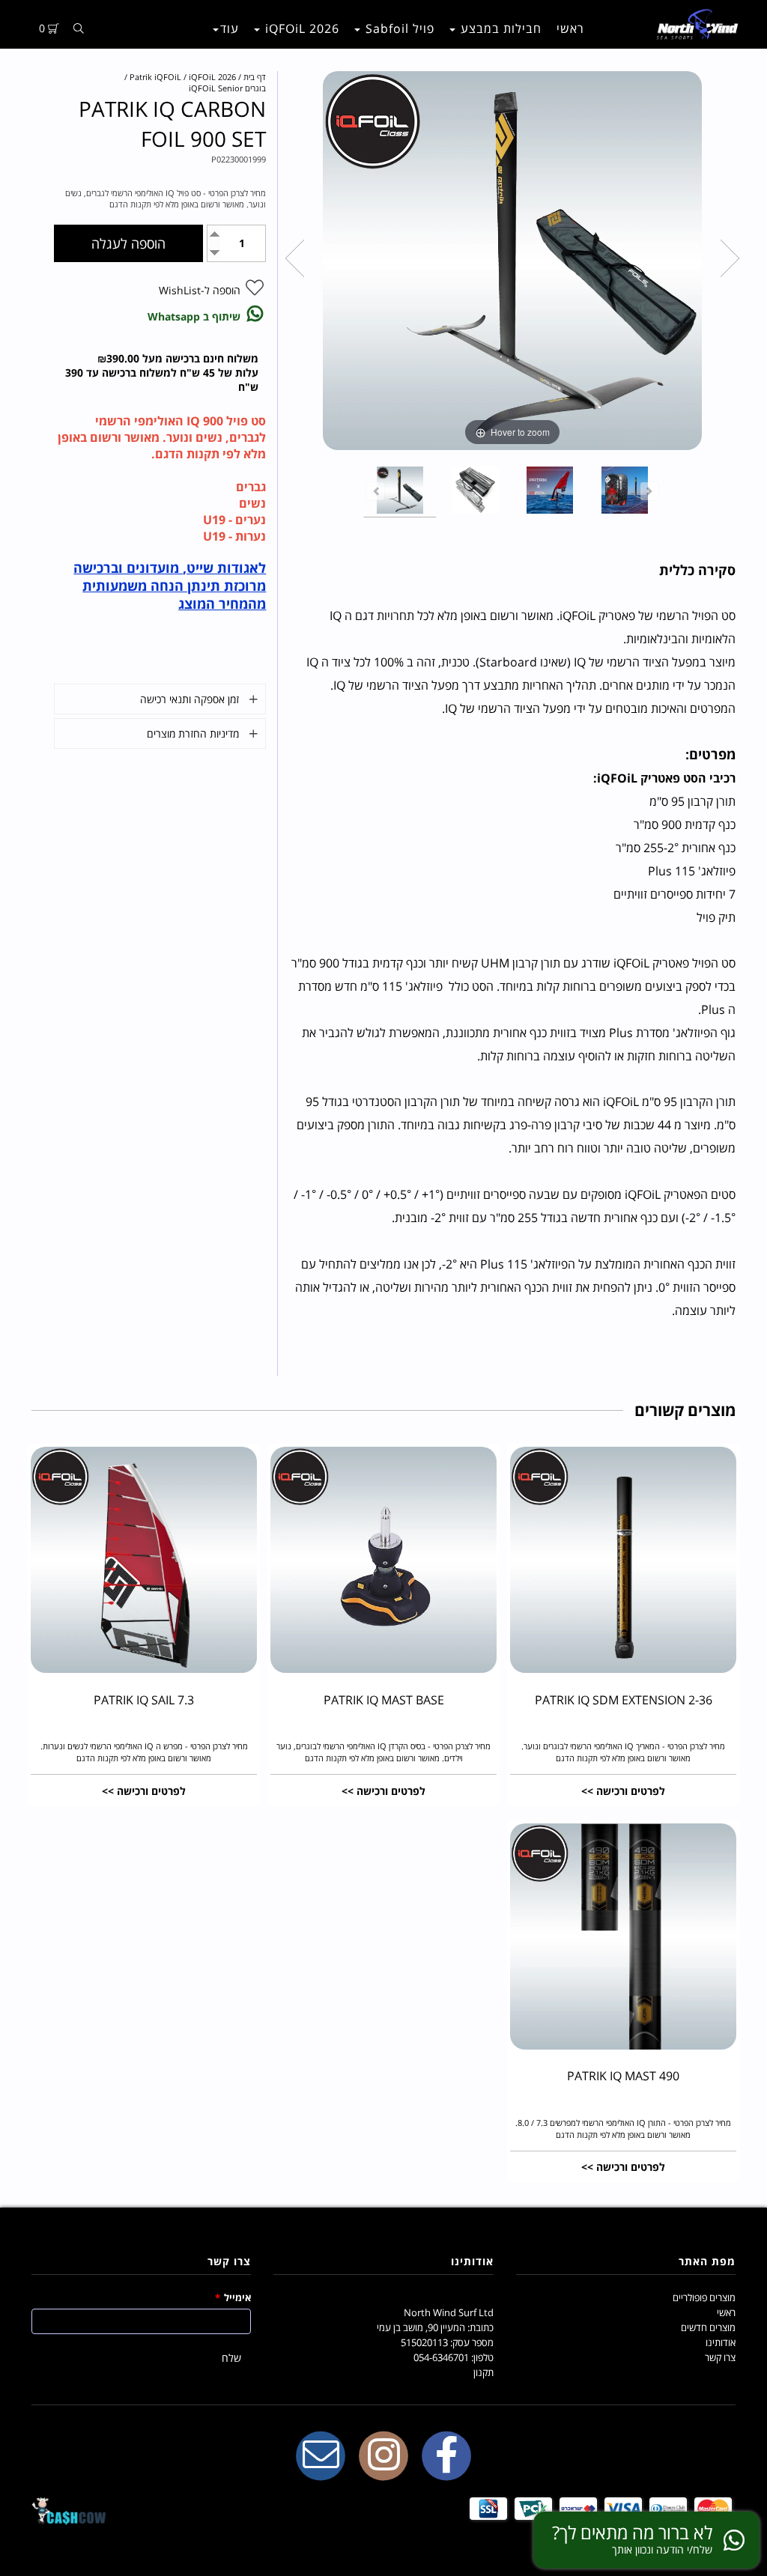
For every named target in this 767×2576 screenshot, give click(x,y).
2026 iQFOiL (300, 28)
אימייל (233, 2297)
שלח (231, 2358)
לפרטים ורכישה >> (623, 1791)
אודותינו (721, 2342)
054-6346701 (441, 2357)
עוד (230, 28)
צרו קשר (720, 2357)
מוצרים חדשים (708, 2327)
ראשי (570, 28)
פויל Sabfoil (398, 28)
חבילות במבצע (499, 28)
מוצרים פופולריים (704, 2297)
